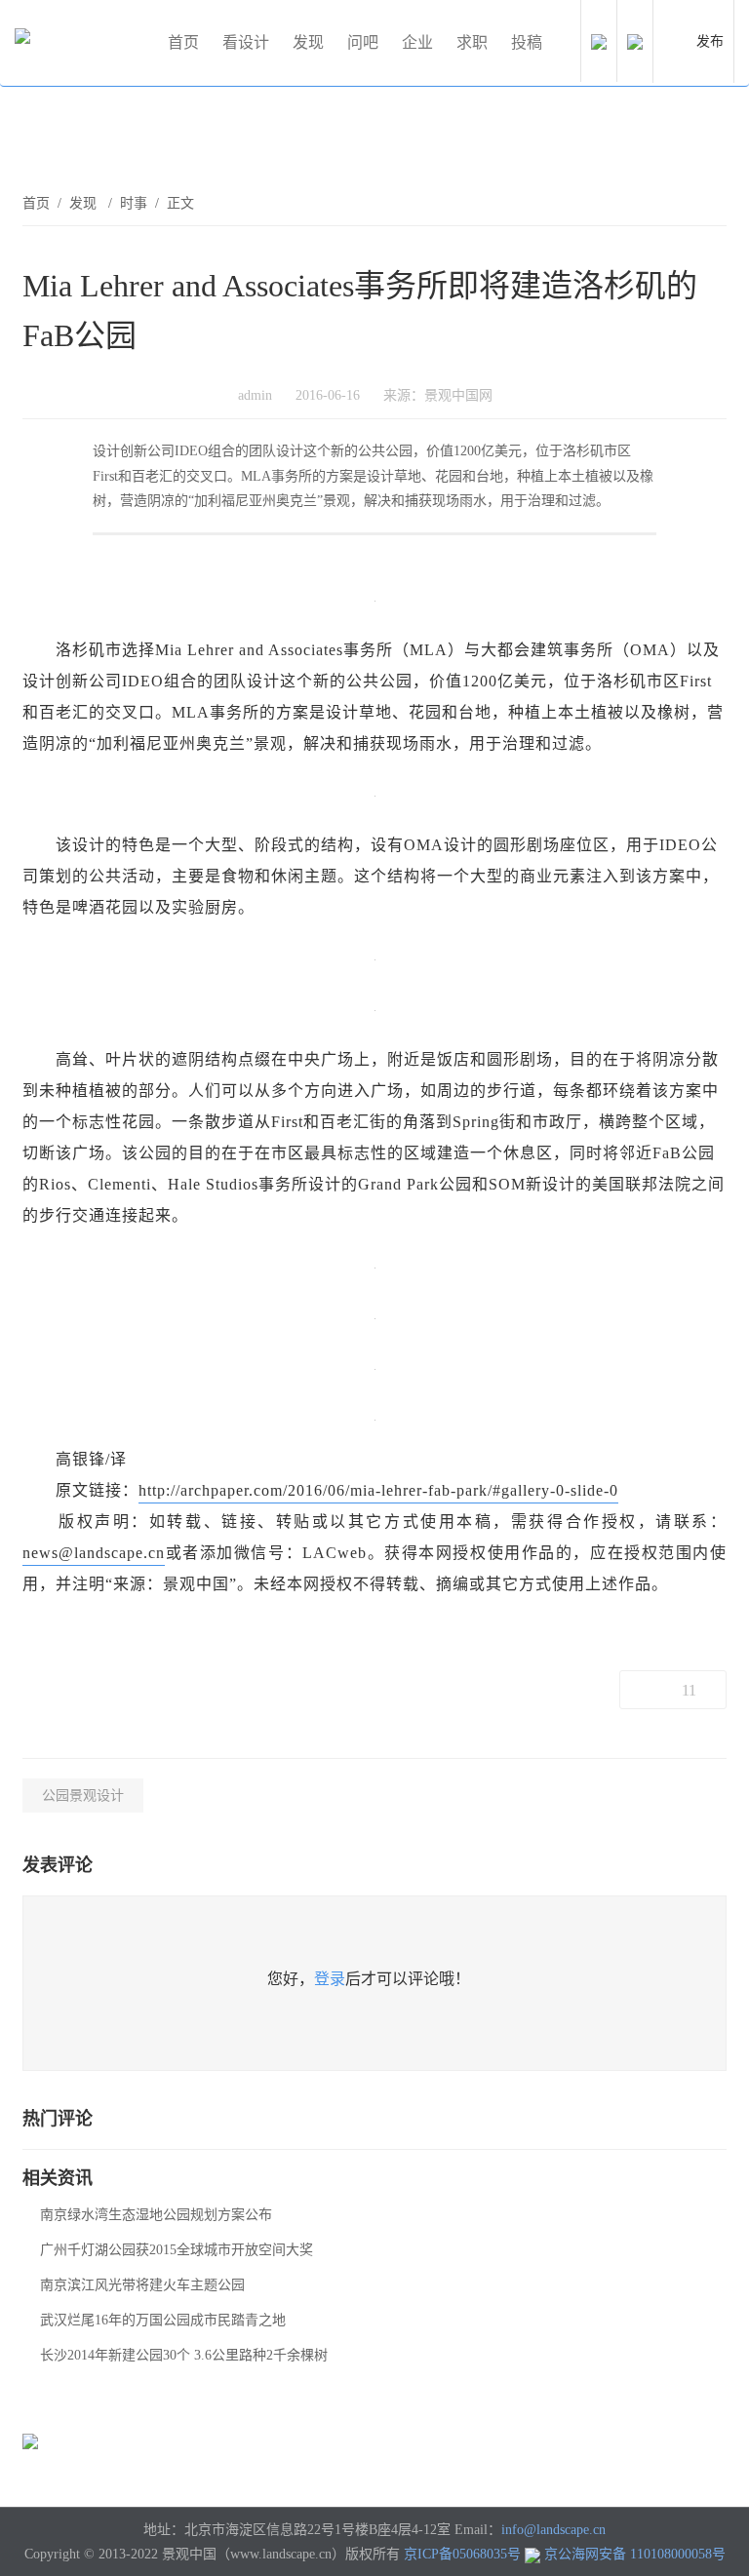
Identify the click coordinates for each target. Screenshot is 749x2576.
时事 (134, 203)
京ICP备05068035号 (462, 2554)
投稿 (527, 42)
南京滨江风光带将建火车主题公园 (142, 2285)
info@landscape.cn (553, 2530)
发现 (308, 42)
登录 (330, 1979)
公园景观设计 (83, 1795)
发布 (710, 41)
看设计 (246, 42)
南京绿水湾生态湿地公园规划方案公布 (156, 2215)
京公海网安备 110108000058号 (635, 2554)
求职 (472, 42)
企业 (417, 42)
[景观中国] (83, 43)
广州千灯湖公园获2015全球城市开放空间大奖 (177, 2250)
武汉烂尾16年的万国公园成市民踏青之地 (163, 2320)
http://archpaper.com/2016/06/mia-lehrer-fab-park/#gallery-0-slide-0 (378, 1490)
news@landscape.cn (94, 1553)
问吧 (363, 42)
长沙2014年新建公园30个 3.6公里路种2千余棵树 (184, 2355)
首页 (183, 42)
